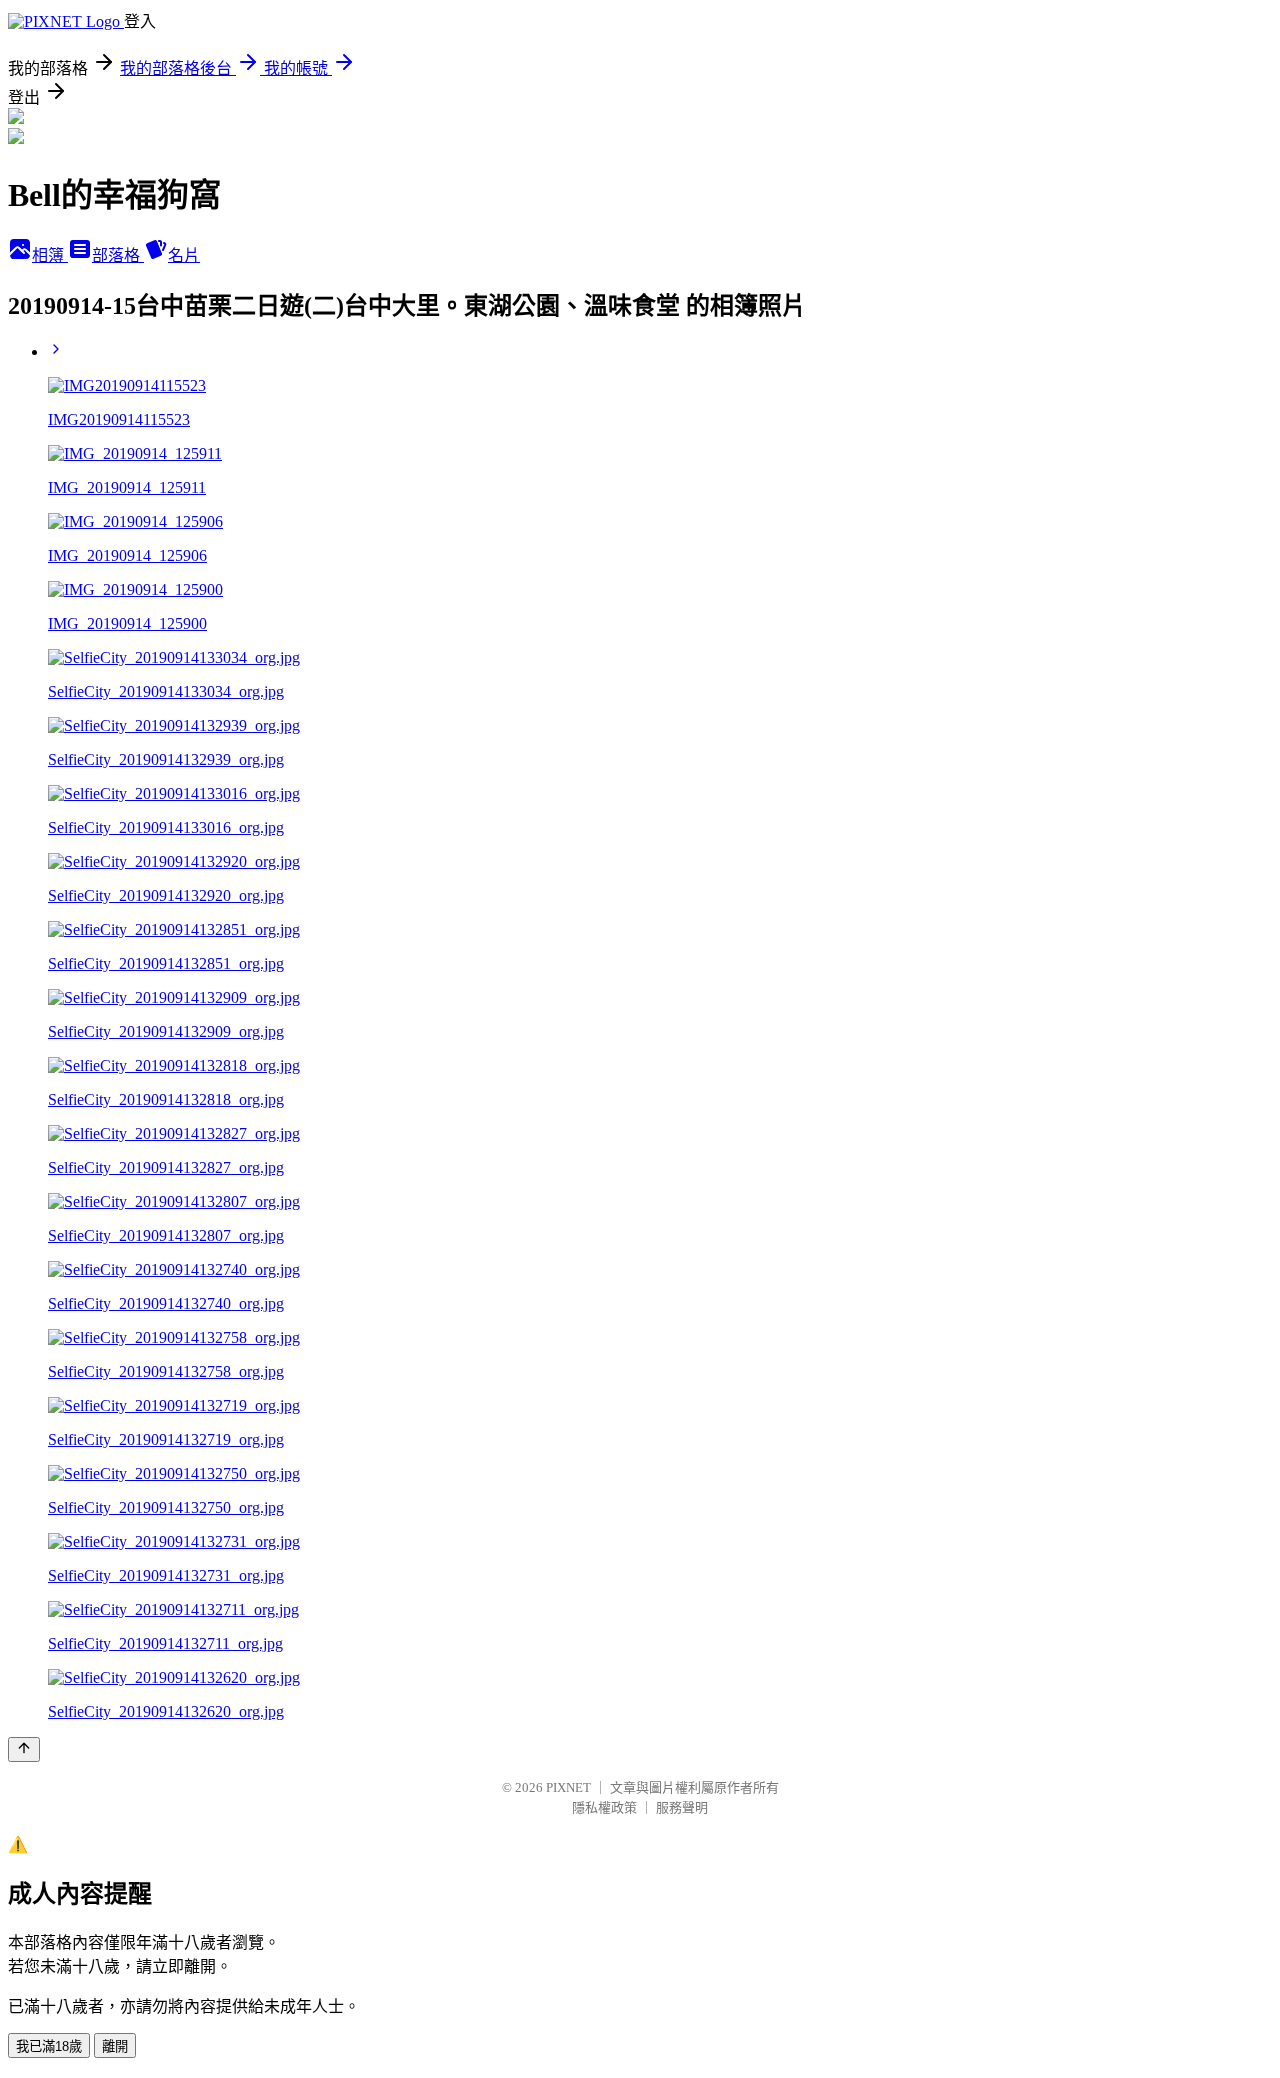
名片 (184, 255)
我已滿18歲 (49, 2046)
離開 (115, 2046)
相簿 (50, 255)
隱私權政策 (604, 1807)
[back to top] (24, 1749)
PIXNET (568, 1787)
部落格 (118, 255)
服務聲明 (682, 1807)
